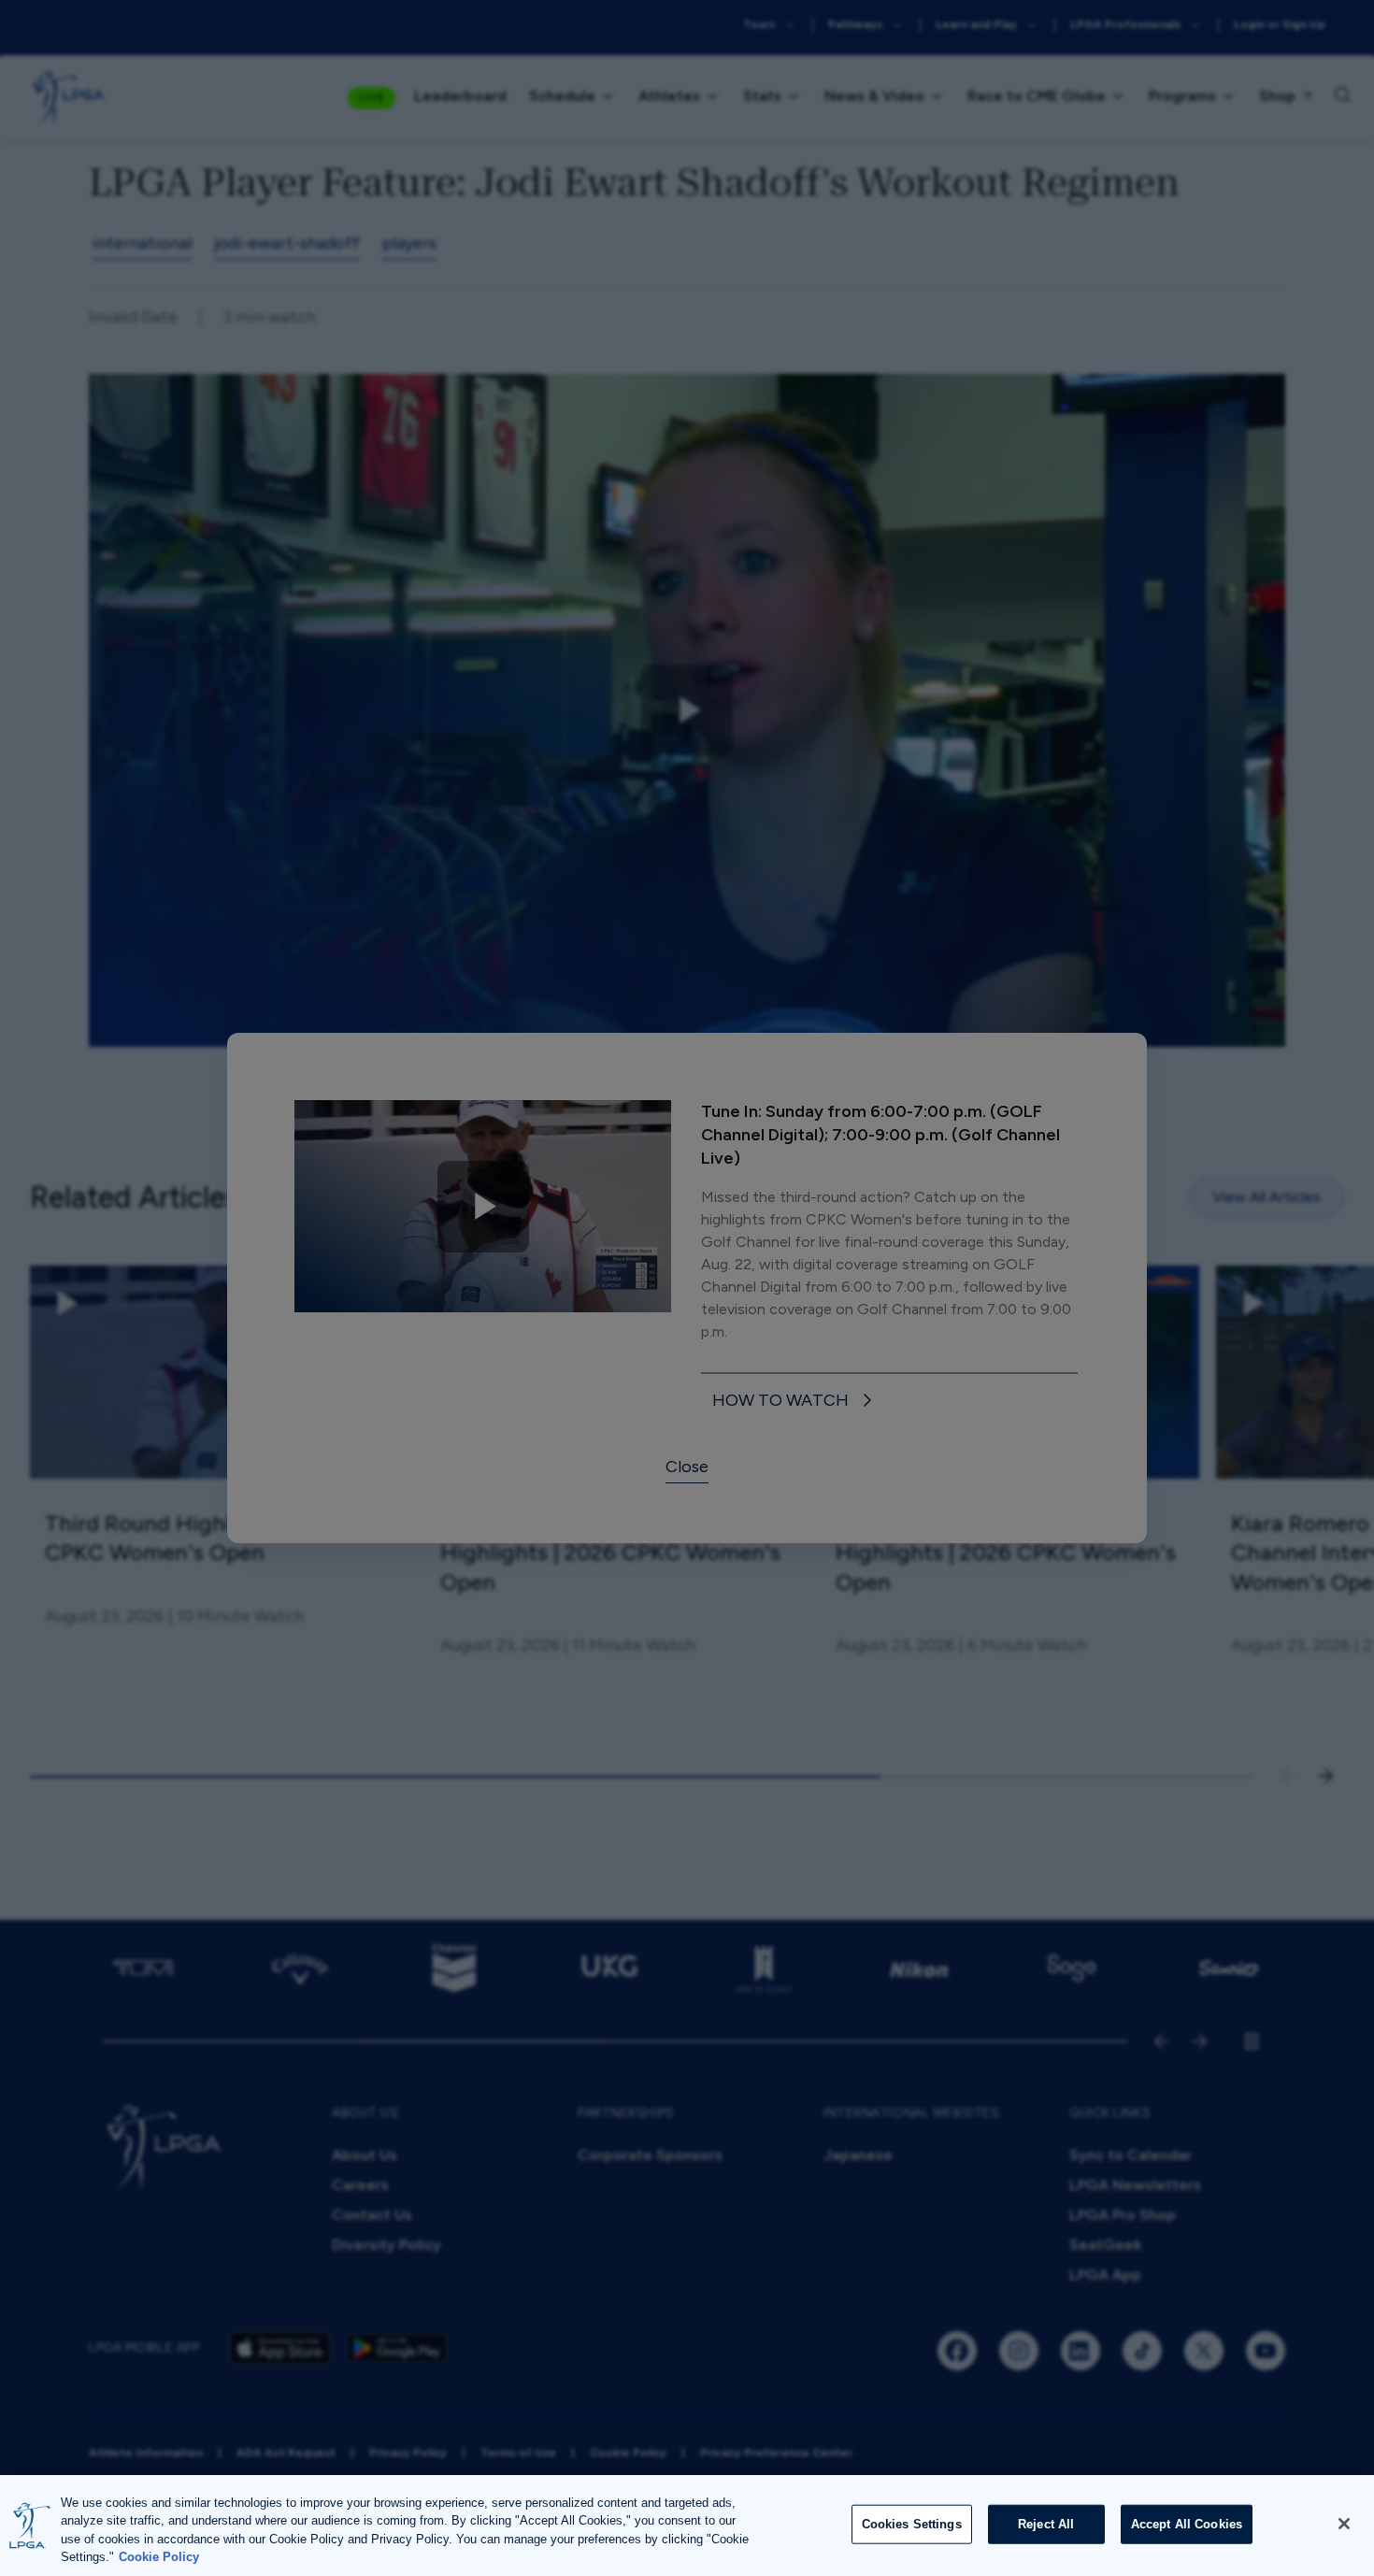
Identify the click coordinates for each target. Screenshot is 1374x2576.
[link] (795, 1402)
